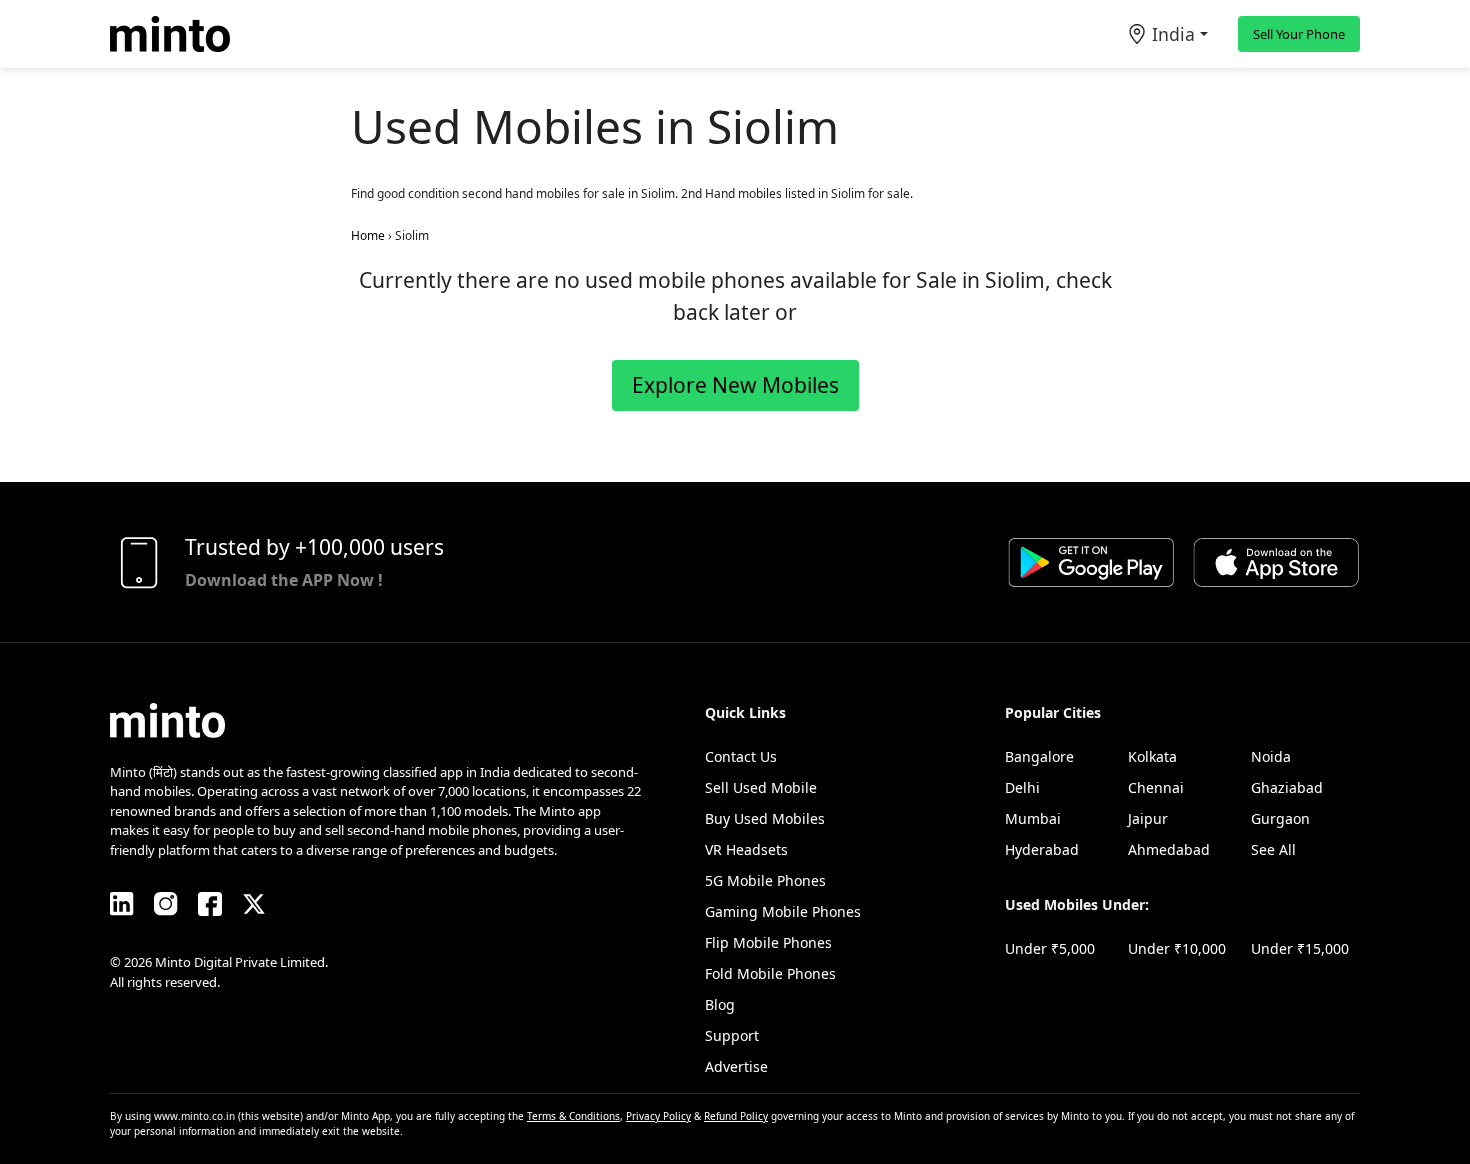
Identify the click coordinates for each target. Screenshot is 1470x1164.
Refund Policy (736, 1116)
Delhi (1022, 787)
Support (732, 1035)
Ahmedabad (1169, 849)
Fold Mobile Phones (770, 973)
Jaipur (1148, 818)
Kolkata (1152, 756)
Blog (720, 1004)
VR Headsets (746, 849)
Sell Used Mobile (761, 787)
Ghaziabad (1287, 787)
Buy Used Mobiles (765, 818)
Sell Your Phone (1299, 34)
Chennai (1156, 787)
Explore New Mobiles (735, 385)
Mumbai (1033, 818)
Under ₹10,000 (1177, 948)
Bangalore (1039, 756)
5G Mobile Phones (765, 880)
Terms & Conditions (573, 1116)
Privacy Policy (658, 1116)
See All (1273, 849)
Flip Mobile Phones (768, 942)
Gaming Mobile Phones (783, 911)
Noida (1271, 756)
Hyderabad (1042, 849)
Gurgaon (1280, 818)
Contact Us (741, 756)
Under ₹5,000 (1050, 948)
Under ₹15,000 (1300, 948)
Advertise (736, 1066)
